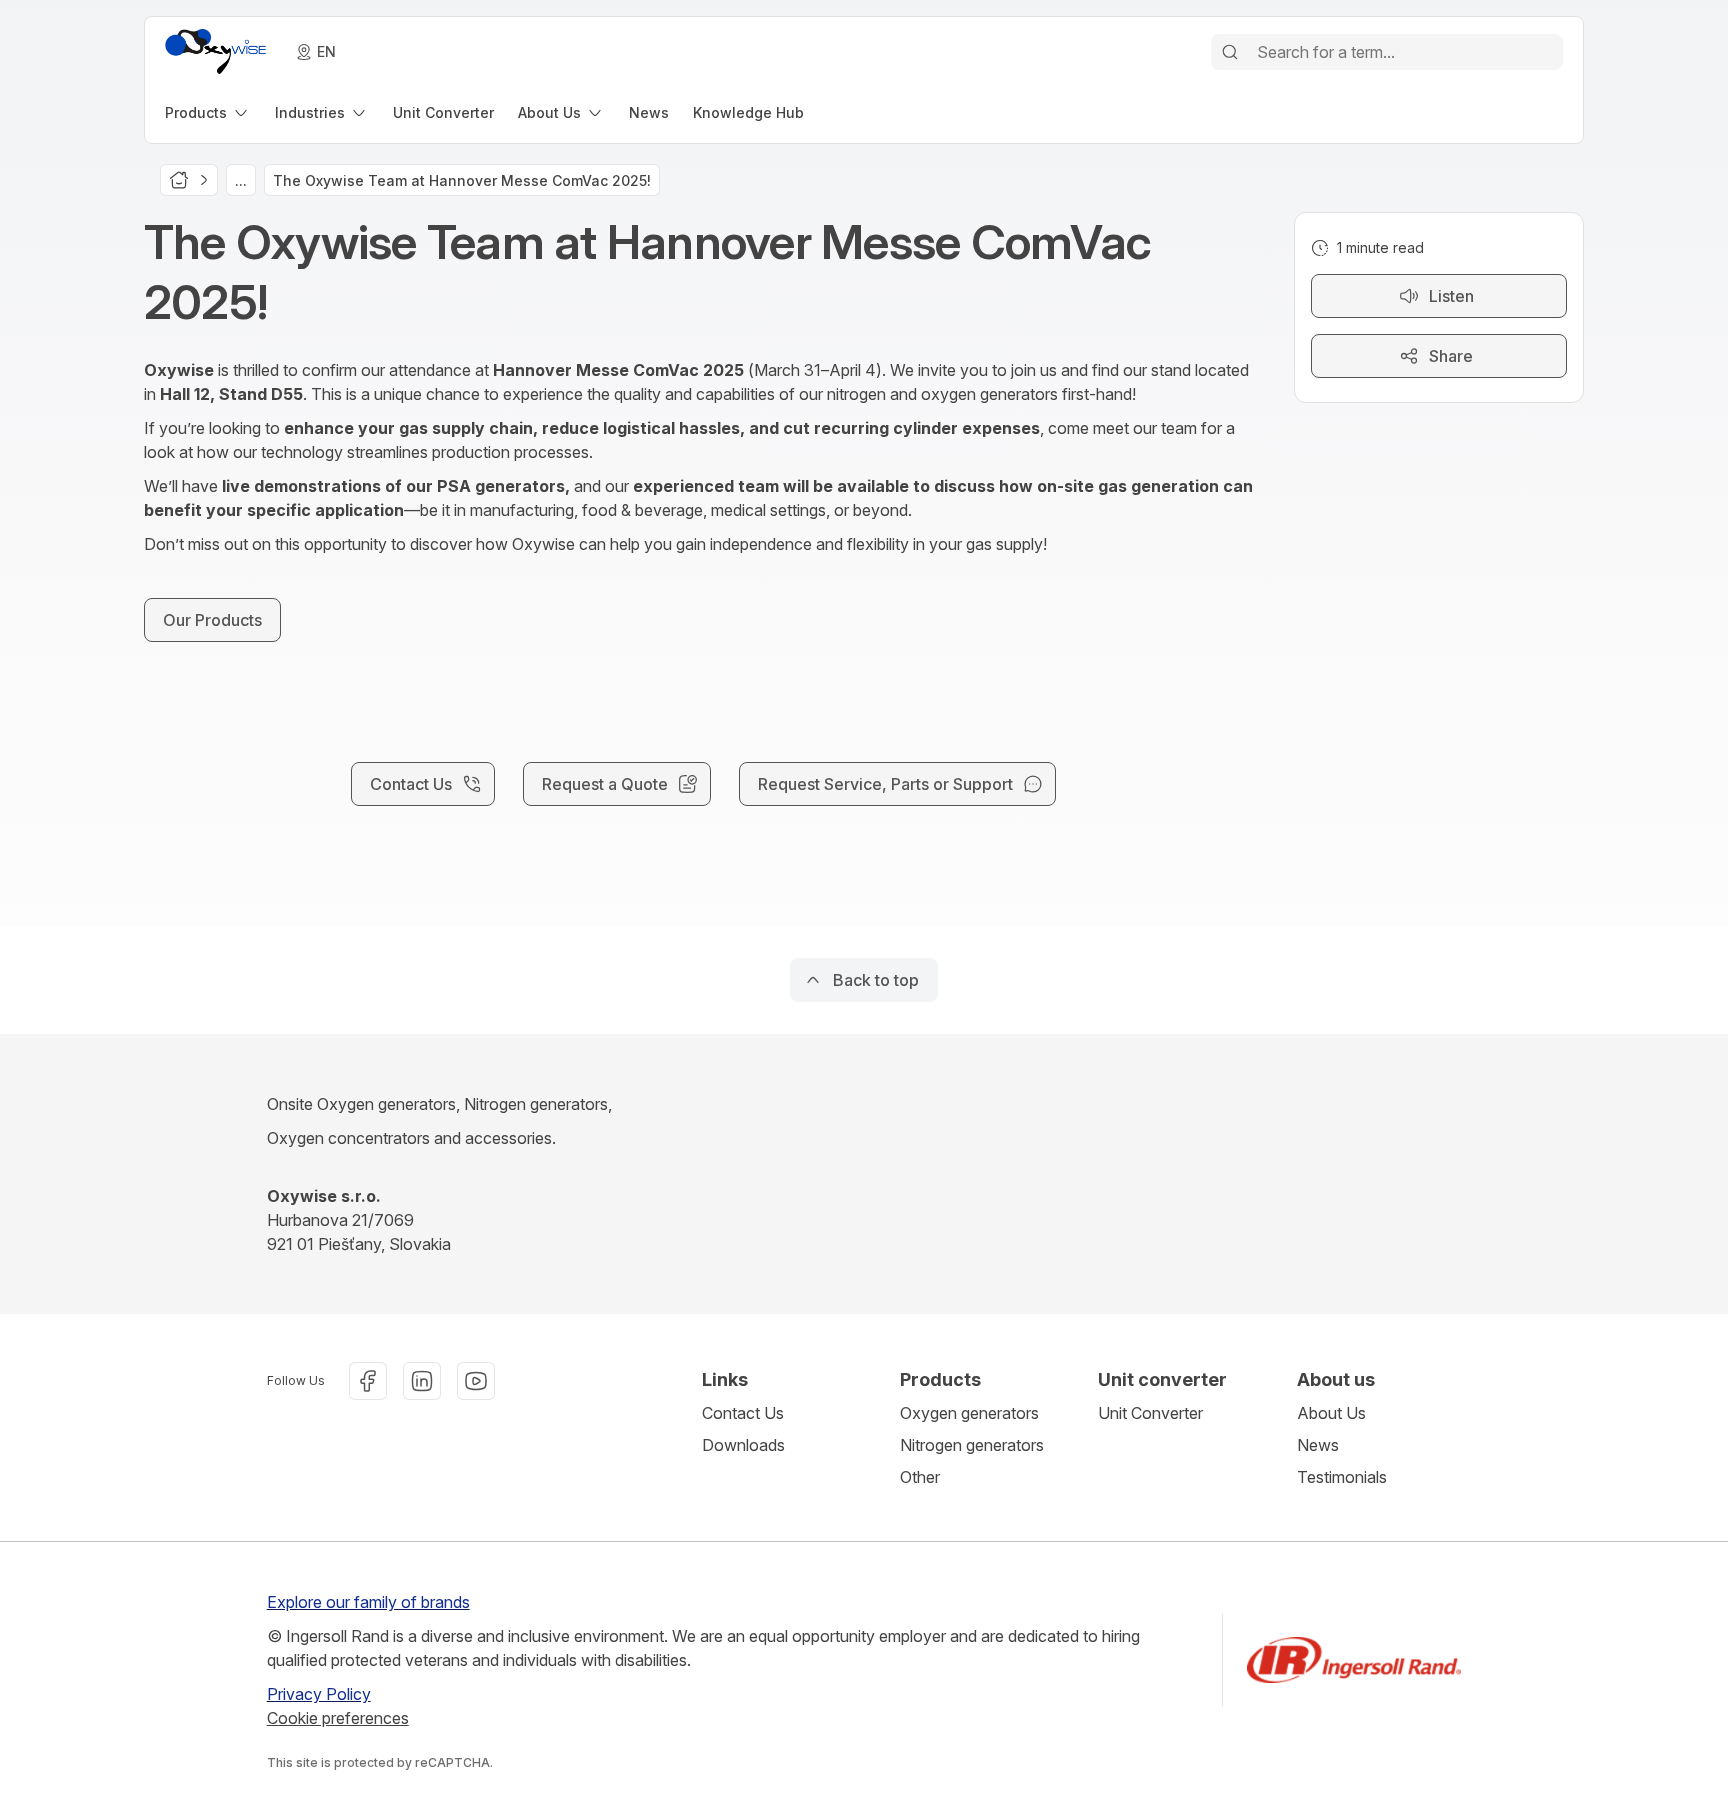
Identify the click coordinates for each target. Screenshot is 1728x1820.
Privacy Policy (319, 1694)
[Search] (1230, 52)
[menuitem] (208, 112)
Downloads (743, 1445)
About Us (1331, 1413)
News (1318, 1445)
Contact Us (743, 1413)
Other (920, 1477)
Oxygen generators (969, 1413)
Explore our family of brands (368, 1602)
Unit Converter (1150, 1413)
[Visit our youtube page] (476, 1381)
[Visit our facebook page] (368, 1381)
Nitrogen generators (972, 1445)
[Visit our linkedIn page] (422, 1381)
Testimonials (1342, 1477)
